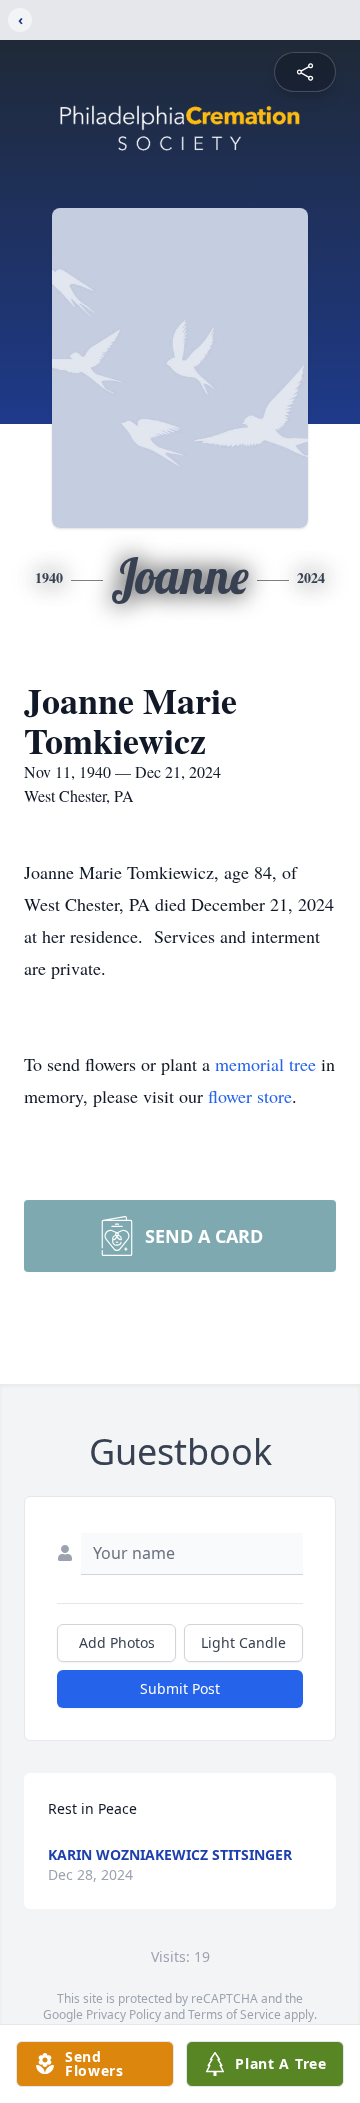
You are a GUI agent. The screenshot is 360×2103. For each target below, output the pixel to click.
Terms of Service (234, 2014)
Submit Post (180, 1688)
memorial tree (265, 1064)
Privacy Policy (123, 2014)
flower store (250, 1096)
